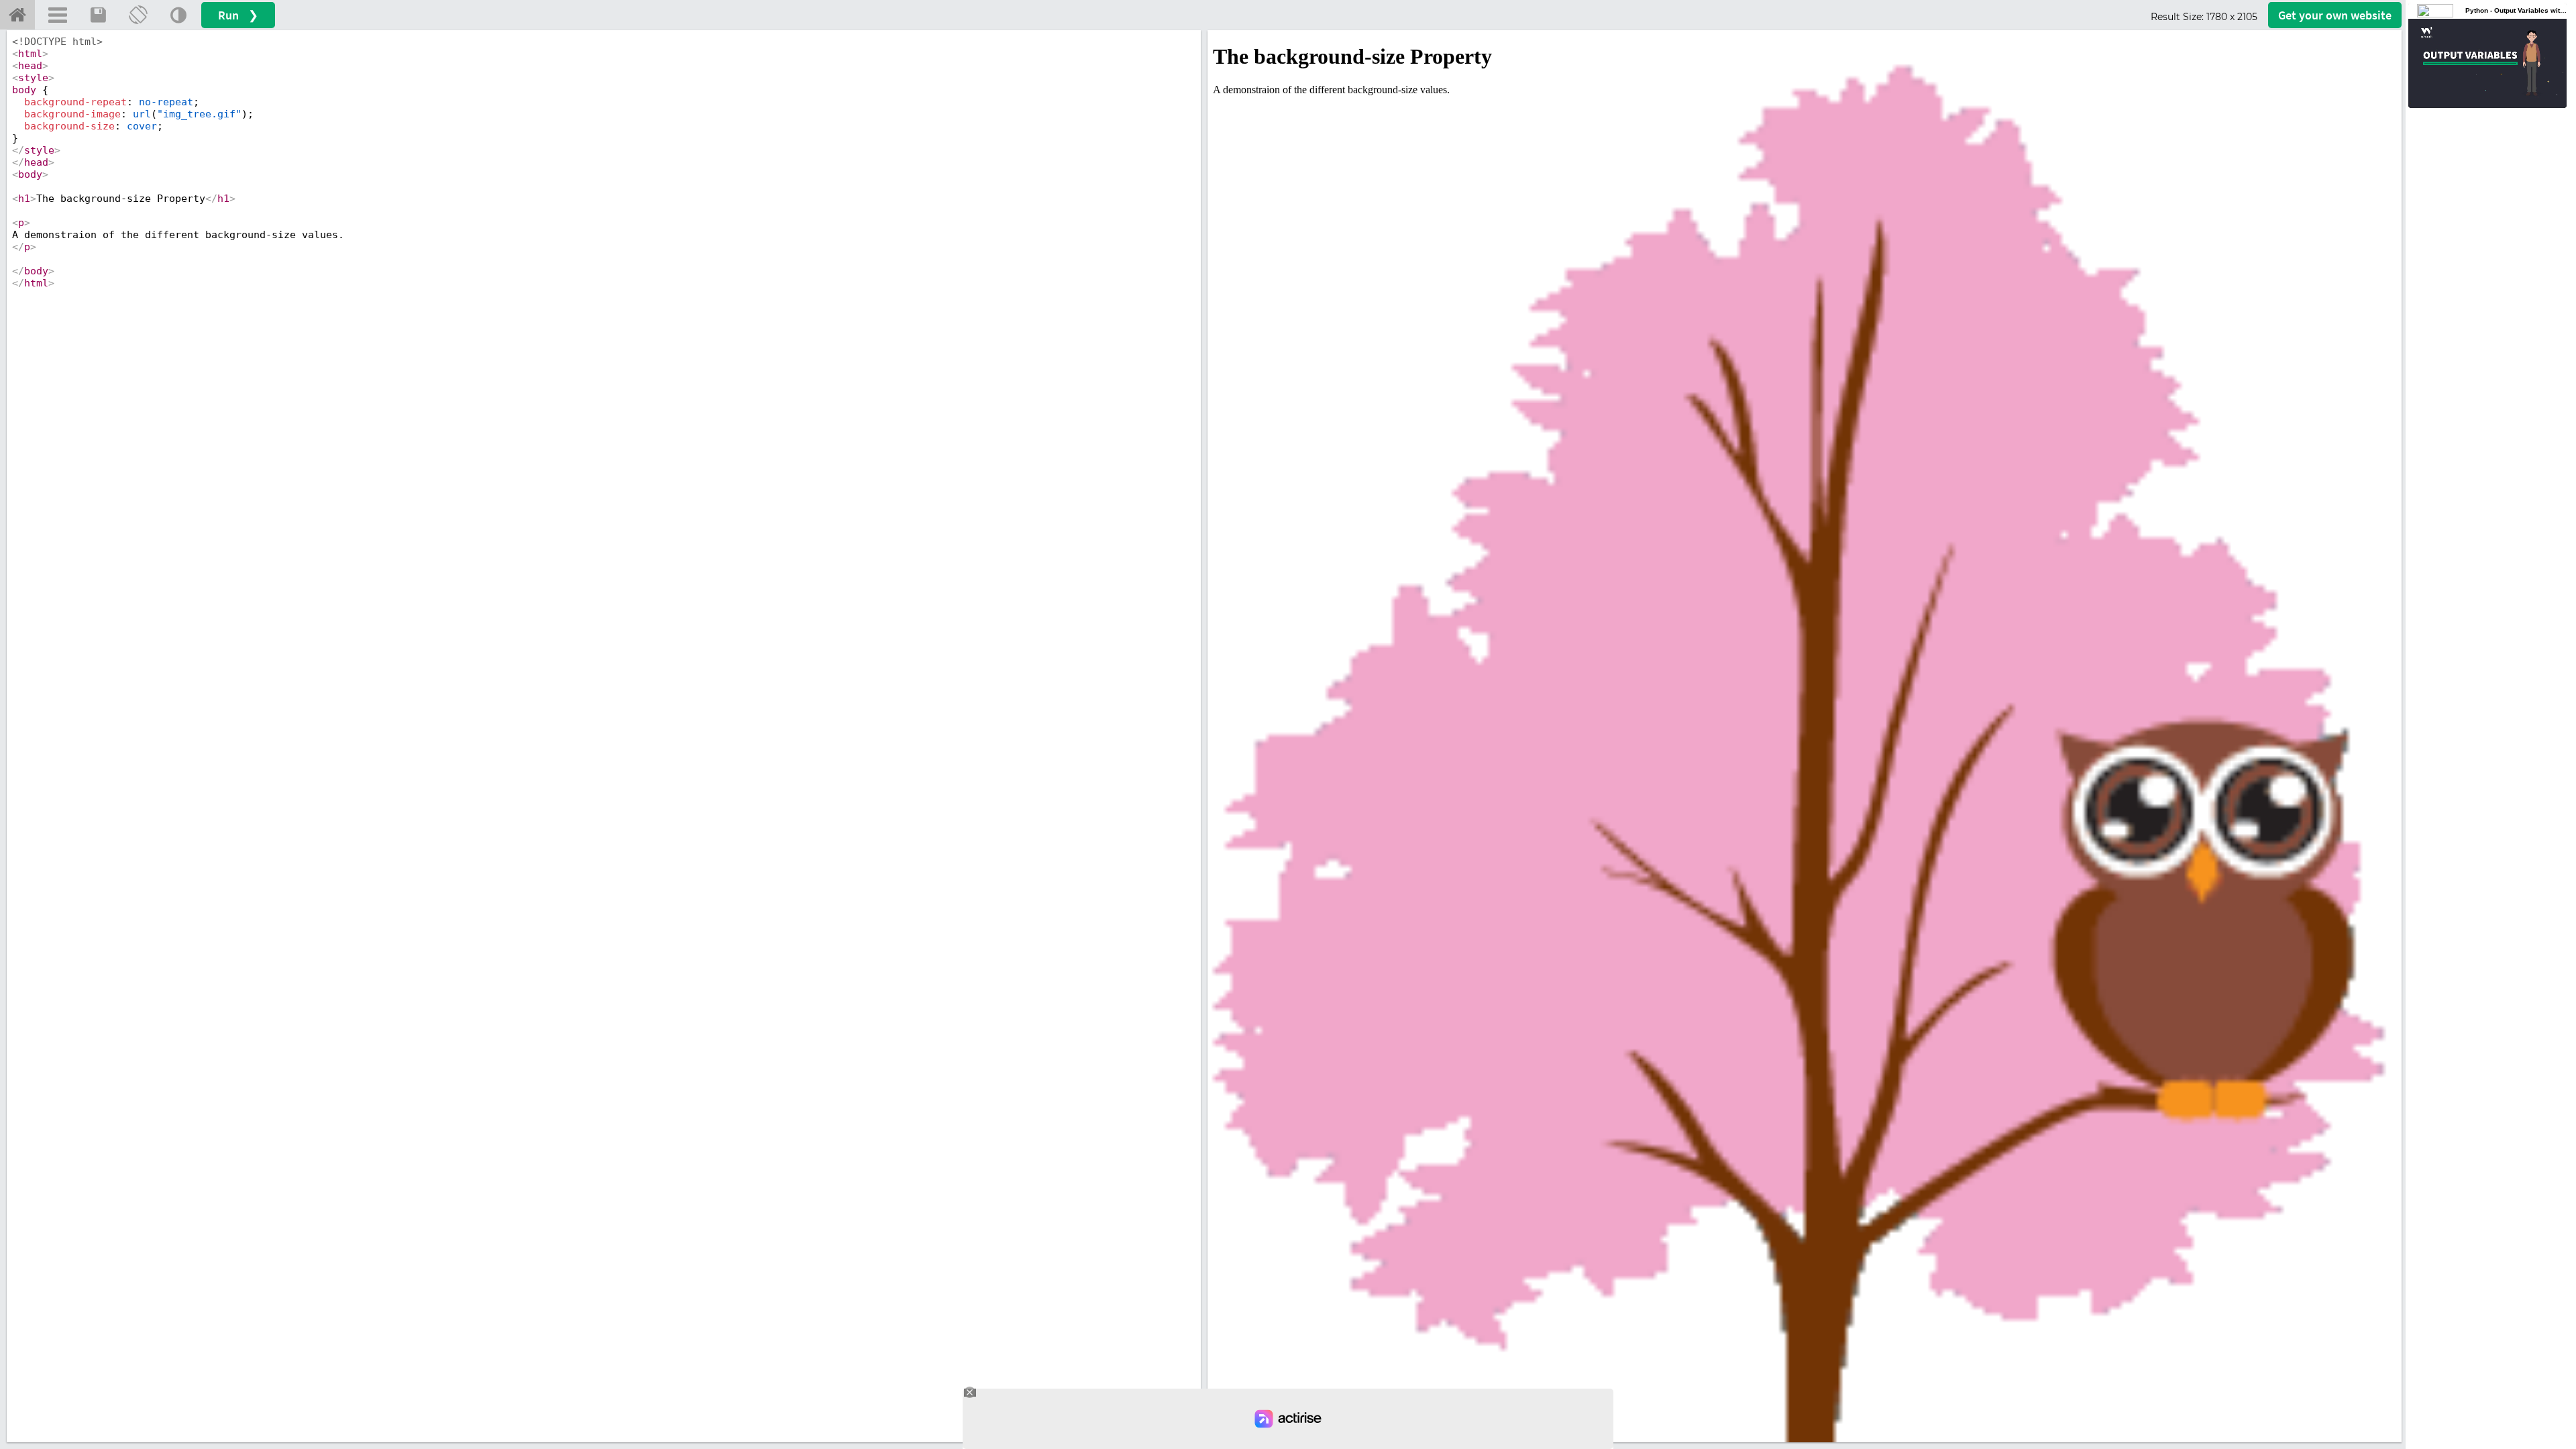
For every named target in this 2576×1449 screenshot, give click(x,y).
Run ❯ (238, 15)
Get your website (2335, 15)
